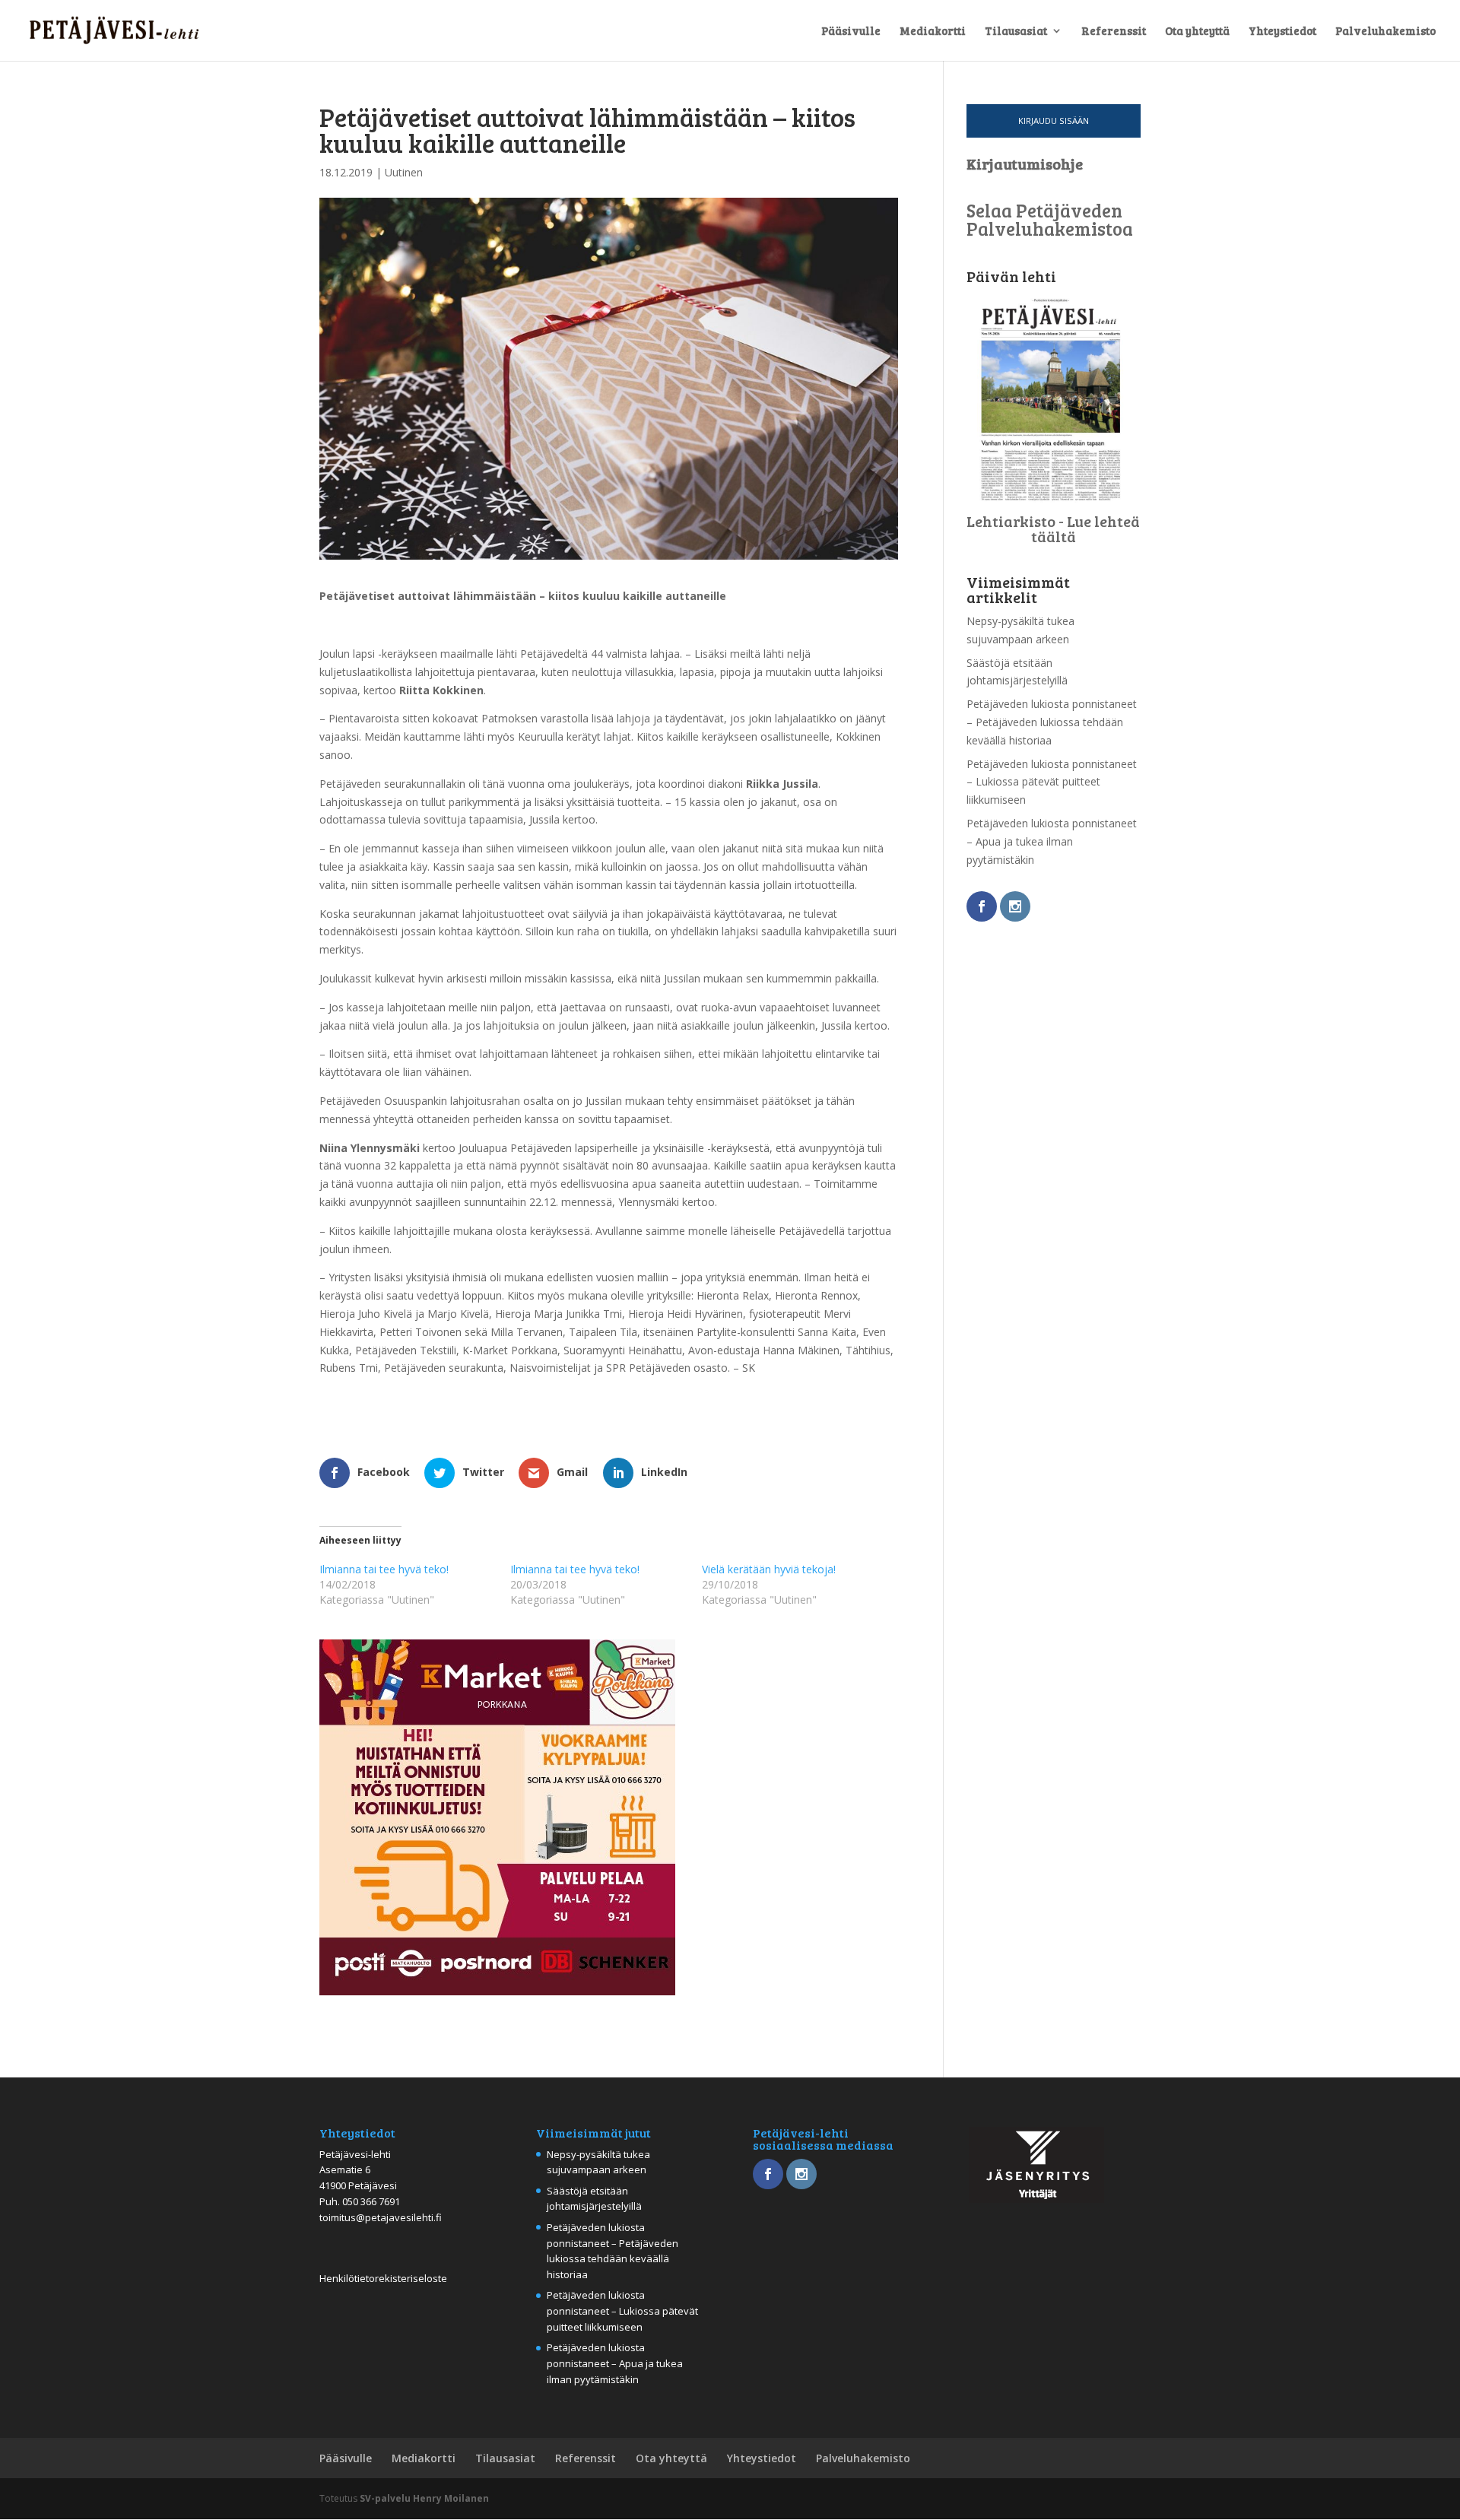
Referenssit (1114, 32)
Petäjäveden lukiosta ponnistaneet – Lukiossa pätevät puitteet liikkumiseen (1052, 782)
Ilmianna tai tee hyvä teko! (384, 1569)
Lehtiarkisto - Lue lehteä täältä (1053, 528)
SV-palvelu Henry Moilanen (424, 2498)
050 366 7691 (371, 2201)
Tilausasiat (1016, 32)
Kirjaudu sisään (1054, 121)
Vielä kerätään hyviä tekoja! (769, 1569)
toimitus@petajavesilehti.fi (381, 2217)
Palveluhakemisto (1385, 32)
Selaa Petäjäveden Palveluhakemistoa (1050, 219)
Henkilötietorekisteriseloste (383, 2278)
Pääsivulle (851, 32)
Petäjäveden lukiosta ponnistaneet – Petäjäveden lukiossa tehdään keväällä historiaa (1052, 722)
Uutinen (404, 172)
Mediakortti (933, 32)
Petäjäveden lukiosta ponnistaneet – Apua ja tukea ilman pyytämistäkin (1052, 841)
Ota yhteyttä (1197, 32)
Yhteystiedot (1282, 32)
